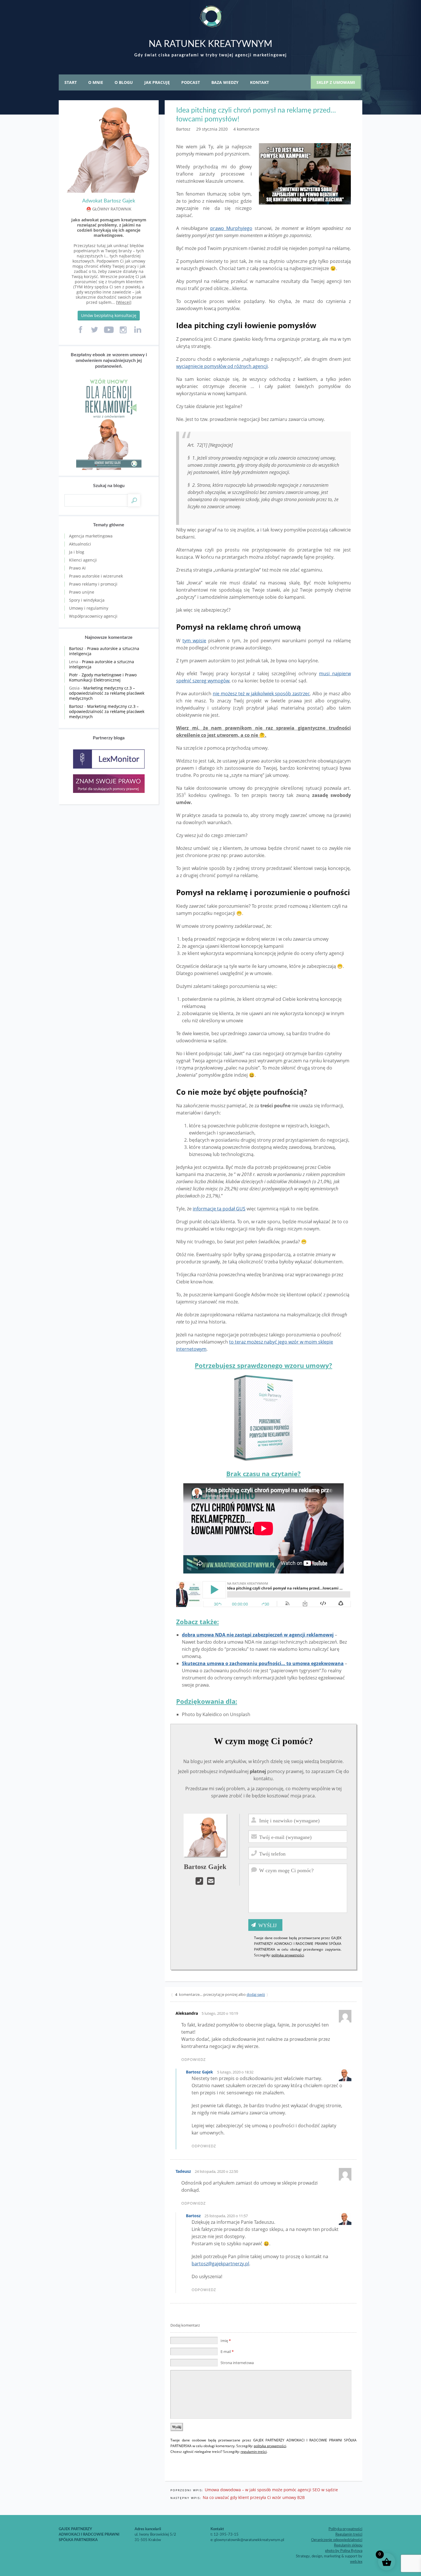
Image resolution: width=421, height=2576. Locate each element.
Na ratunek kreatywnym (210, 44)
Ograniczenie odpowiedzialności (337, 2540)
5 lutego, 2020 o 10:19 (220, 2013)
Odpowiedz (193, 2060)
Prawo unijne (82, 592)
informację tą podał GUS (219, 1209)
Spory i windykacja (87, 600)
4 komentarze (246, 129)
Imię (226, 2341)
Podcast (191, 82)
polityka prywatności (288, 1955)
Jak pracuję (157, 82)
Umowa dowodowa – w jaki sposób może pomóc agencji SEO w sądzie (271, 2490)
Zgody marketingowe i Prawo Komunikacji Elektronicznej (103, 677)
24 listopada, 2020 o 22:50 (216, 2171)
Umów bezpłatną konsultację (109, 315)
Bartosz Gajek (199, 2072)
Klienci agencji (83, 560)
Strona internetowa (237, 2363)
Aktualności (80, 544)
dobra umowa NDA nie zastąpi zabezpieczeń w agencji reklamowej (258, 1635)
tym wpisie (194, 641)
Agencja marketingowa (91, 536)
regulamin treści (254, 2452)
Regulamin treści (349, 2535)
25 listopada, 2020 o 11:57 (226, 2216)
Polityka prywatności (345, 2529)
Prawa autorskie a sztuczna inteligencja (104, 651)
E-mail (227, 2352)
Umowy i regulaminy (89, 608)
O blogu (124, 82)
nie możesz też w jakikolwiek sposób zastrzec (261, 694)
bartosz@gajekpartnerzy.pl (220, 2264)
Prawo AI (77, 568)
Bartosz (193, 2216)
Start (71, 82)
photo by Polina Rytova (344, 2551)
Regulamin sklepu (348, 2546)
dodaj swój (256, 1994)
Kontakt (259, 82)
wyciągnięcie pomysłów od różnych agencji (222, 366)
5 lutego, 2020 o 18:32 (235, 2072)
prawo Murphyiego (231, 228)
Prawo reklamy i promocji (93, 584)
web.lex (356, 2562)
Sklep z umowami (336, 82)
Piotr (73, 675)
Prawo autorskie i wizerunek (96, 576)
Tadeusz (183, 2171)
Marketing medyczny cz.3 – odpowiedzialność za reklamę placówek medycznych (107, 693)
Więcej (124, 302)
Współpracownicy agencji (93, 616)
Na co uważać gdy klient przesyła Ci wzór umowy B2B (254, 2497)
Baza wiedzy (225, 82)
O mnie (96, 82)
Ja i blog (77, 552)
